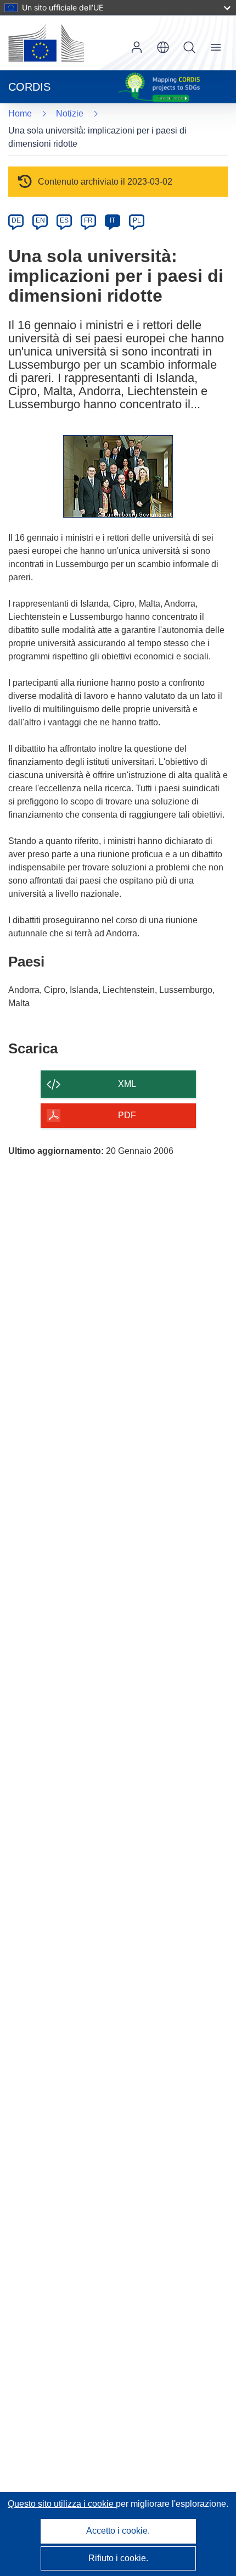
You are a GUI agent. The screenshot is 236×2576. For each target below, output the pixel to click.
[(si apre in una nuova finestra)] (46, 43)
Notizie (70, 113)
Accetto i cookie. (118, 2531)
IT (113, 220)
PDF (127, 1115)
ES (64, 220)
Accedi (137, 47)
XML (127, 1084)
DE (16, 220)
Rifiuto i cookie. (118, 2558)
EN (40, 220)
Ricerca (189, 47)
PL (137, 220)
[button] (163, 47)
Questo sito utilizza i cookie (62, 2504)
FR (88, 220)
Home (20, 113)
